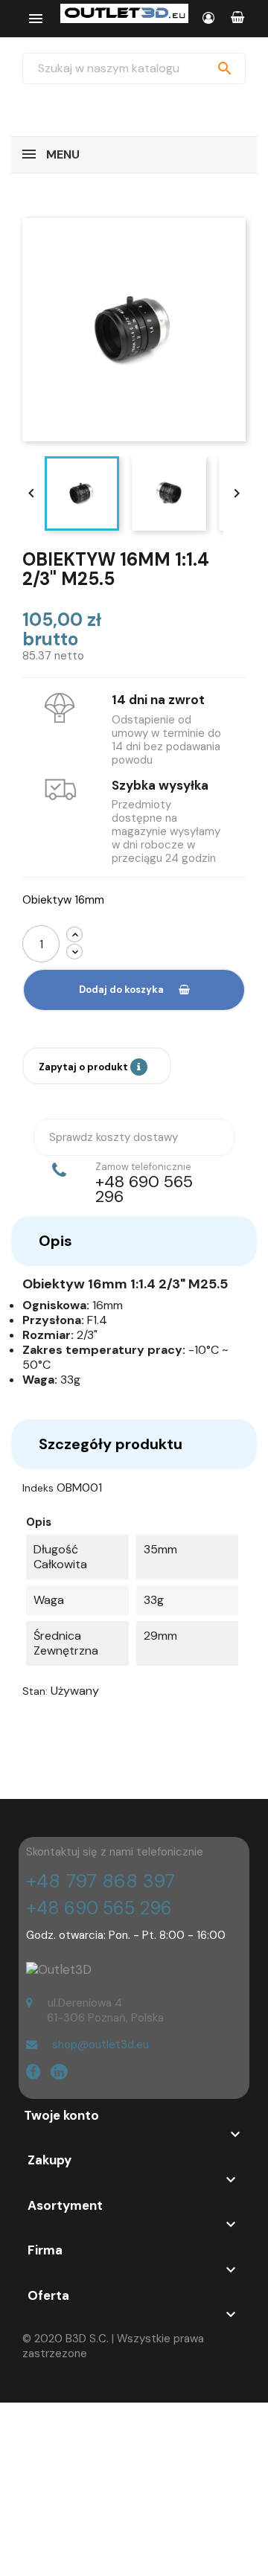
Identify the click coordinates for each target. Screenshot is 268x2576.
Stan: (35, 1691)
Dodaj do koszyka (121, 990)
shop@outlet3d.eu (100, 2045)
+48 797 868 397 (100, 1881)
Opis (55, 1241)
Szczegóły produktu (111, 1444)
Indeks (38, 1488)
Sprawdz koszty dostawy (114, 1137)
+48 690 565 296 (99, 1908)
